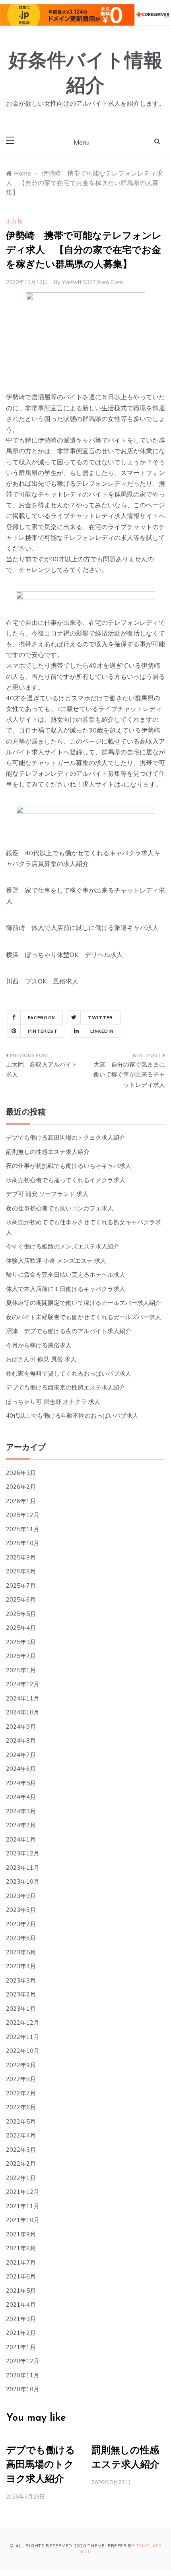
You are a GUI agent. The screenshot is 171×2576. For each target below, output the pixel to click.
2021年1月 (21, 2347)
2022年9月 (21, 2065)
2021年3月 (21, 2319)
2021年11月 (23, 2206)
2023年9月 (21, 1896)
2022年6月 (21, 2107)
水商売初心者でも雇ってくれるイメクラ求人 (66, 1180)
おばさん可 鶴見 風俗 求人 (41, 1359)
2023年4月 (21, 1966)
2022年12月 (23, 2022)
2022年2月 (21, 2163)
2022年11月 (23, 2037)
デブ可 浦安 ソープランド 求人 (47, 1194)
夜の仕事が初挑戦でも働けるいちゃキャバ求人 (69, 1166)
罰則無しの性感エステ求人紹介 (48, 1152)
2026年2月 (21, 1487)
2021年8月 (21, 2248)
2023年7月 (21, 1924)
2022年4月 (21, 2135)
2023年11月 (23, 1868)
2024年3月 (21, 1811)
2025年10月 (23, 1543)
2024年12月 (23, 1684)
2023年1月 (21, 2009)
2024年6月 (21, 1769)
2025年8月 (21, 1571)
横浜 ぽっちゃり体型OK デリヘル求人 (64, 955)
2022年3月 (21, 2150)
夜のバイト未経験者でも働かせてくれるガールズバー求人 (84, 1317)
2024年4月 (21, 1797)
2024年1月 (21, 1839)
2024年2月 (21, 1825)
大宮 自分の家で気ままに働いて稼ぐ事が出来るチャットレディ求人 (129, 1074)
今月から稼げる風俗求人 (39, 1345)
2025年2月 (21, 1656)
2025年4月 (21, 1628)
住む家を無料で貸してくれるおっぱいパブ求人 (69, 1373)
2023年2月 (21, 1994)
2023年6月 (21, 1938)
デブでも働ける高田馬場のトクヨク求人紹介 (66, 1137)
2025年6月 (21, 1599)
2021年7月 (21, 2262)
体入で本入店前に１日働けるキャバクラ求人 (66, 1289)
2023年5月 (21, 1952)
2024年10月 (23, 1712)
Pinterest (43, 1031)
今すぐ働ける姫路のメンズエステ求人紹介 (63, 1246)
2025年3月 (21, 1642)
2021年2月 (21, 2333)
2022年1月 (21, 2178)
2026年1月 (21, 1501)
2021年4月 (21, 2304)
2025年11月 (23, 1529)
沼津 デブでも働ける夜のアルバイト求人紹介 (69, 1331)
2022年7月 (21, 2093)
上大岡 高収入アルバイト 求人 (44, 1070)
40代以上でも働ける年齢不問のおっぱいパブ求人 (72, 1416)
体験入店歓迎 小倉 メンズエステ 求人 (56, 1261)
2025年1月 (21, 1670)
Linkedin (102, 1031)
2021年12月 (23, 2192)
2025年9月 (21, 1557)
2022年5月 (21, 2121)
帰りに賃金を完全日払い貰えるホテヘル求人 (66, 1274)
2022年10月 (23, 2051)
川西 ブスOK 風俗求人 (42, 981)
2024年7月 (21, 1755)
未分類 (14, 221)
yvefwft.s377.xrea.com (92, 282)
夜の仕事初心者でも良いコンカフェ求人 (60, 1208)
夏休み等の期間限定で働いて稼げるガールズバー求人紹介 (84, 1303)
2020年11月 (23, 2375)
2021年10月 (23, 2220)
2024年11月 (23, 1698)
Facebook (42, 1018)
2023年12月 (23, 1853)
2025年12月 (23, 1515)
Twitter (101, 1018)
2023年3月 (21, 1980)
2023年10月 (23, 1881)
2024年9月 (21, 1727)
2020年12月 (23, 2361)
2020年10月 (23, 2389)
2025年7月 (21, 1586)
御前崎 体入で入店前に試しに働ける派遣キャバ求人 (82, 928)
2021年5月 (21, 2291)
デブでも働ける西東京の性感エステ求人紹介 (66, 1387)
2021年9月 (21, 2234)
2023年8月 (21, 1910)
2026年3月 (21, 1473)
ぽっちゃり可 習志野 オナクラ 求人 (53, 1402)
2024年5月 (21, 1783)
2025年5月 (21, 1614)
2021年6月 (21, 2276)
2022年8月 (21, 2079)
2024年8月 (21, 1740)
